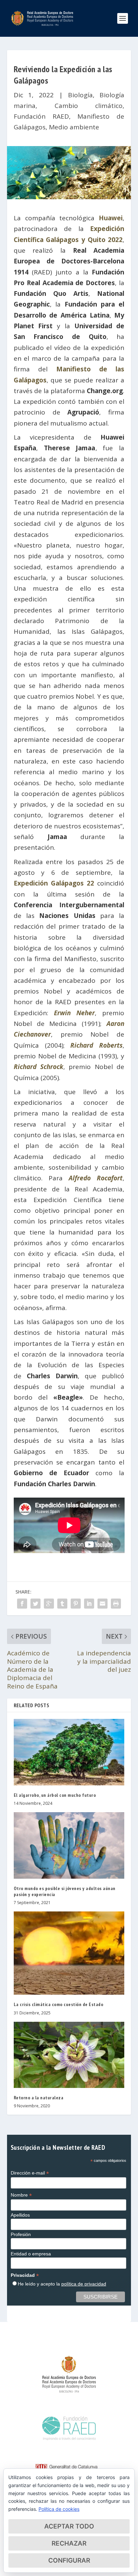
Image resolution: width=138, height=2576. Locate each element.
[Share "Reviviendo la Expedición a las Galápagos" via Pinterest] (76, 1604)
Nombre (21, 2195)
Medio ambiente (74, 127)
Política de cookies (59, 2509)
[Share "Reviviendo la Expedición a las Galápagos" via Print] (116, 1604)
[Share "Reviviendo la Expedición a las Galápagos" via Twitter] (36, 1604)
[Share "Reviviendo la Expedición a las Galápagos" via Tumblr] (62, 1604)
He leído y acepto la (62, 2284)
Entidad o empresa (31, 2254)
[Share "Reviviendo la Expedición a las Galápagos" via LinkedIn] (89, 1604)
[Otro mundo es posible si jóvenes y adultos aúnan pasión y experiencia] (69, 1845)
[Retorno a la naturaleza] (69, 2055)
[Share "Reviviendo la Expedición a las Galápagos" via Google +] (49, 1604)
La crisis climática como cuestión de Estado (59, 2004)
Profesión (21, 2234)
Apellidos (20, 2215)
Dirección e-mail (30, 2173)
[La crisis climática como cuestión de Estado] (69, 1953)
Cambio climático (89, 106)
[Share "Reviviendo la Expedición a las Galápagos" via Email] (102, 1604)
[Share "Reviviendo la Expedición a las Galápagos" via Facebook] (22, 1604)
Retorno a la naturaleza (39, 2098)
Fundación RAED (41, 116)
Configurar (69, 2560)
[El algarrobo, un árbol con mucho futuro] (69, 1752)
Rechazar (69, 2543)
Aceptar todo (69, 2526)
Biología (80, 95)
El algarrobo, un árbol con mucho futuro (55, 1795)
